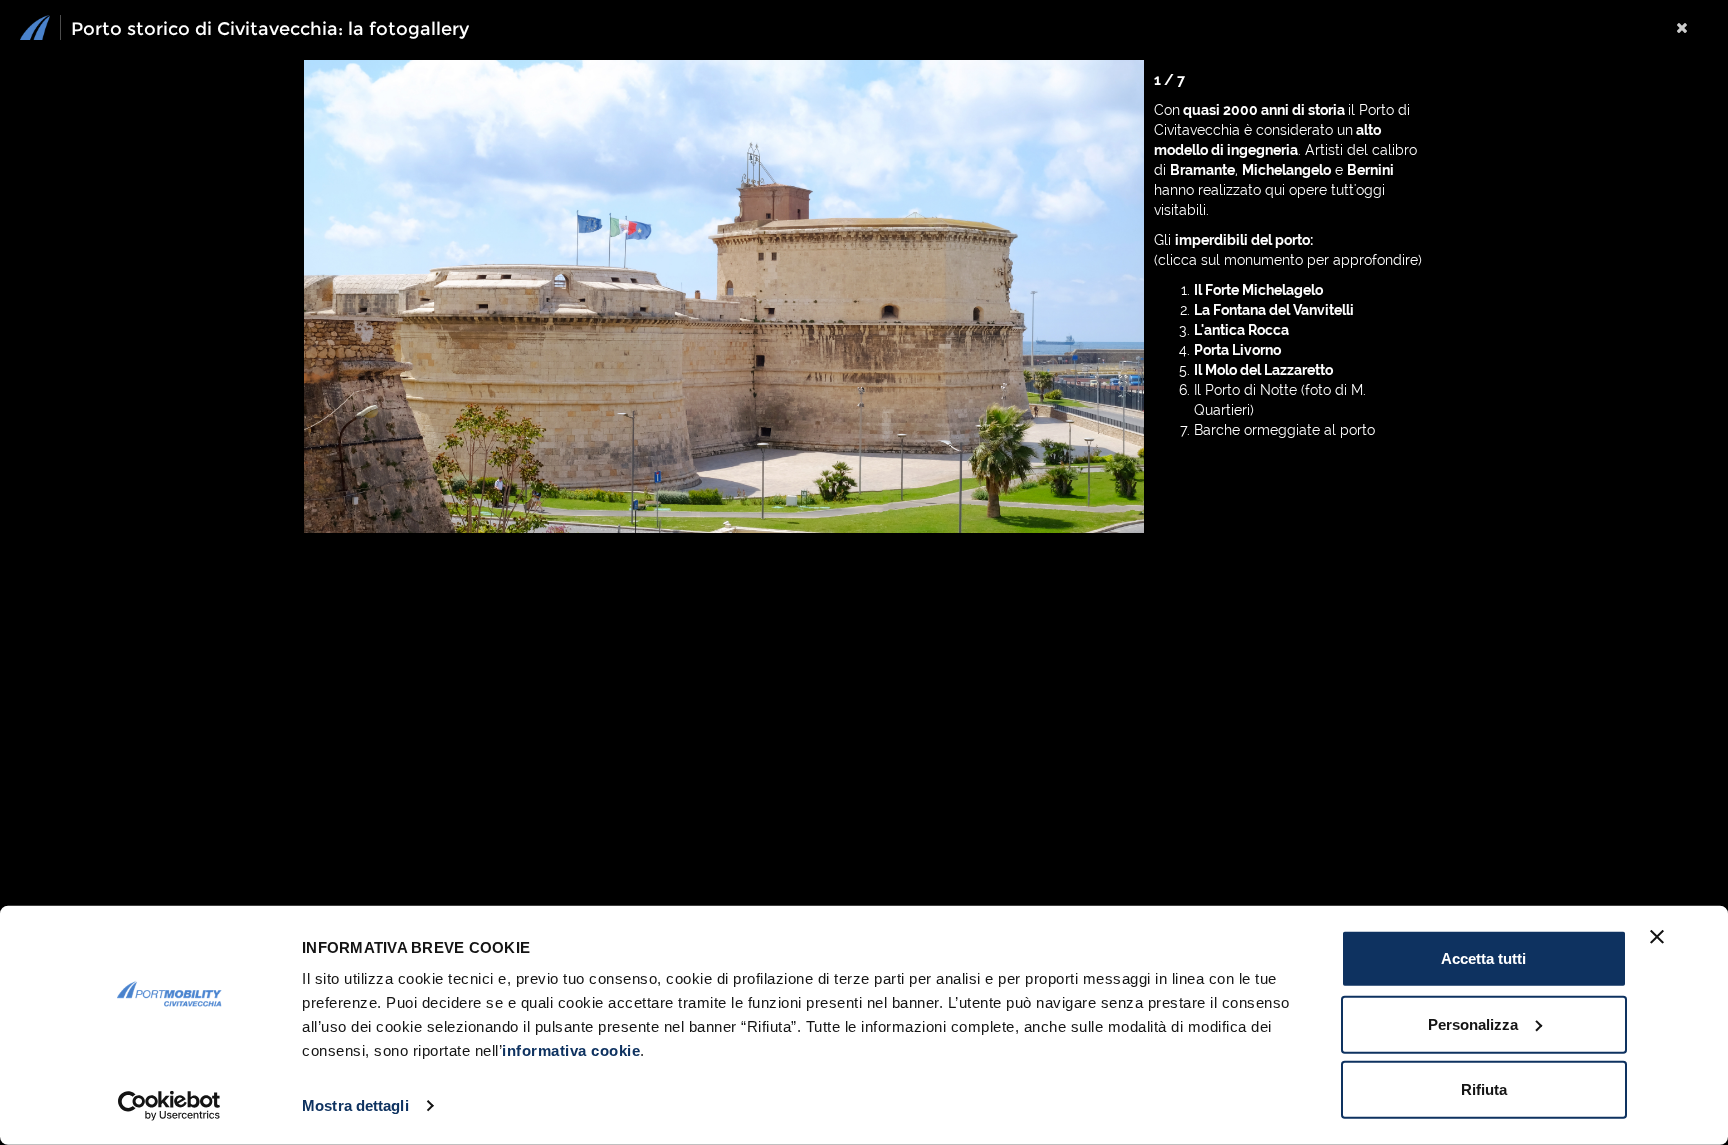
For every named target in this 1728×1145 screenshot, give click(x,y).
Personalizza (1473, 1023)
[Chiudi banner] (1657, 937)
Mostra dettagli (355, 1105)
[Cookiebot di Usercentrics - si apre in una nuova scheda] (169, 1106)
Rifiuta (1484, 1089)
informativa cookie (571, 1050)
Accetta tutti (1483, 958)
